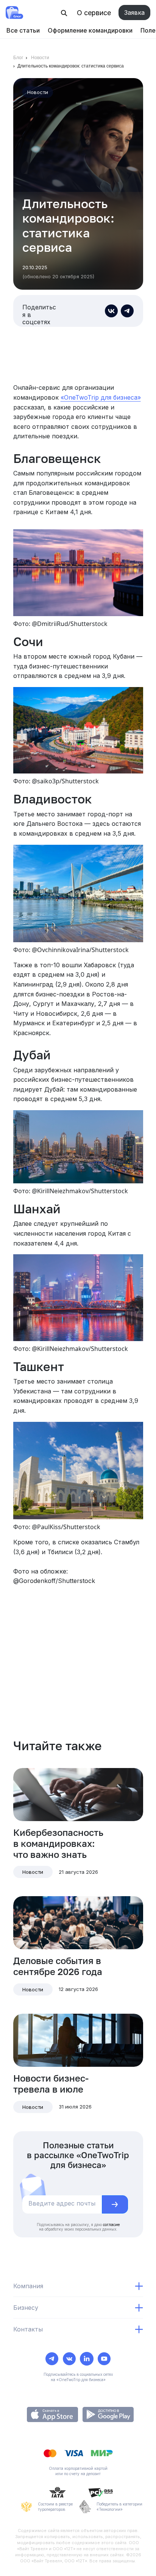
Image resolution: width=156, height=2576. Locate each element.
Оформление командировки (90, 30)
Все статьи (23, 30)
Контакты (28, 2329)
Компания (28, 2286)
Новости (40, 58)
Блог (18, 58)
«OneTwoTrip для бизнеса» (101, 397)
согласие (111, 2225)
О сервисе (94, 13)
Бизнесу (26, 2308)
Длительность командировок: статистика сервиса (71, 66)
